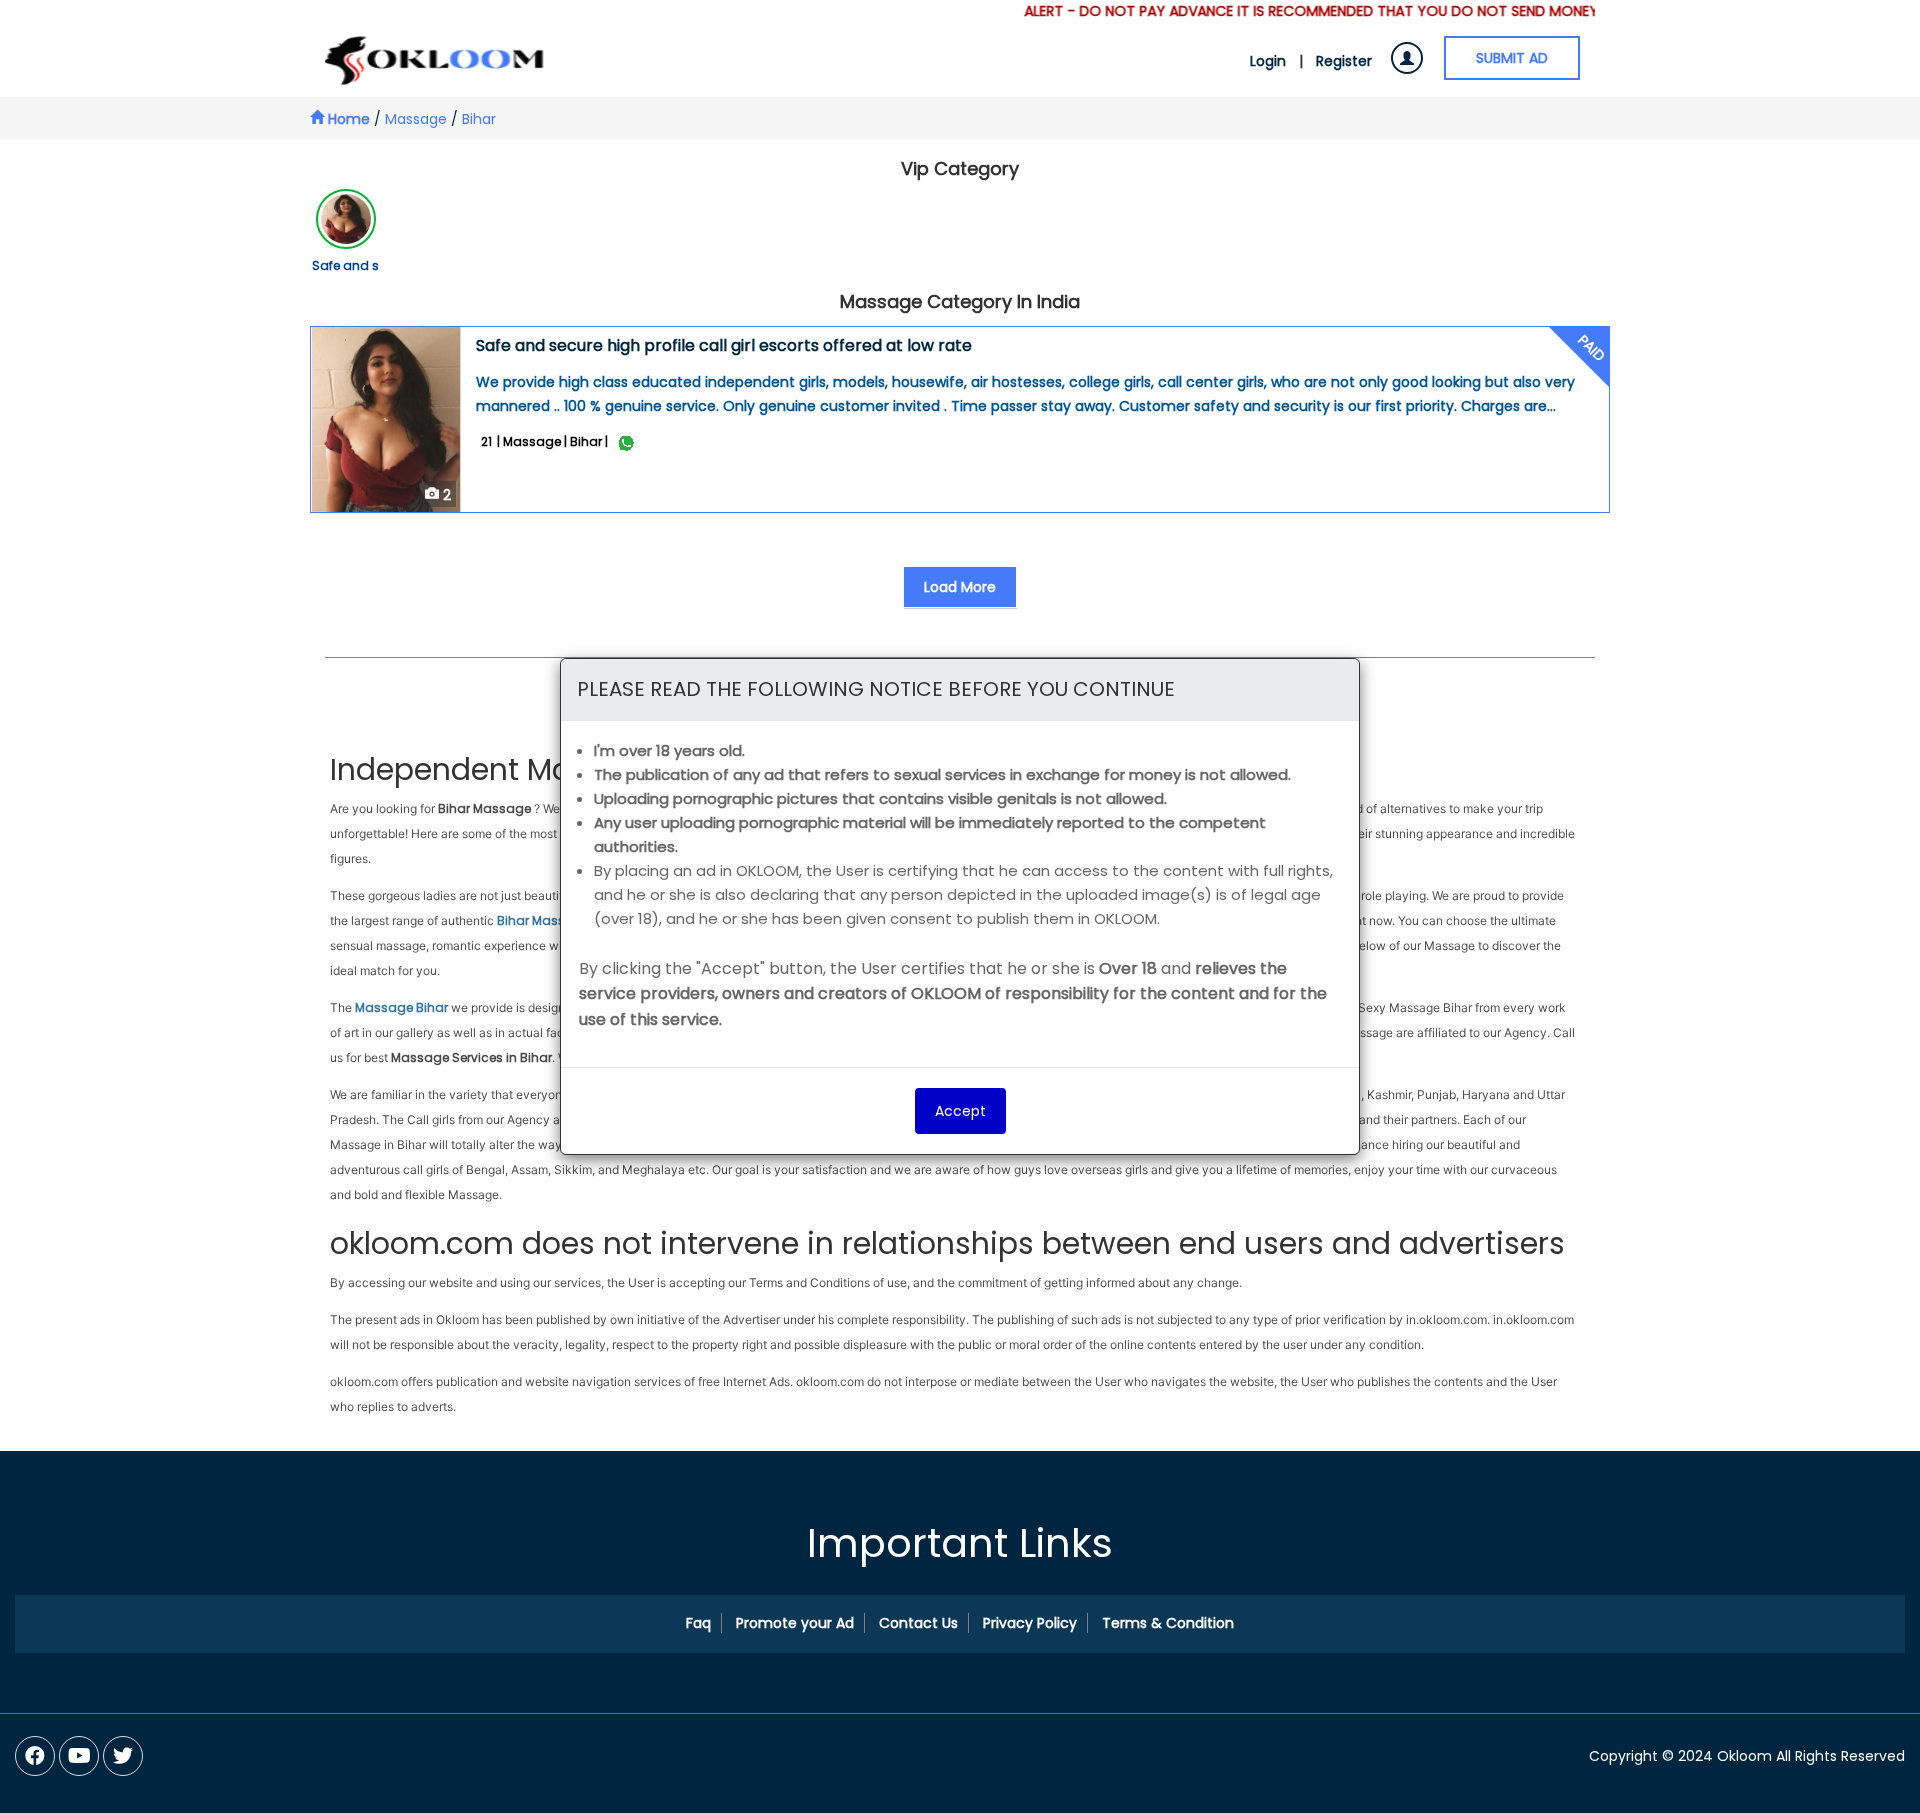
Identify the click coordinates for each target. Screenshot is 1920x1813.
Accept (960, 1111)
